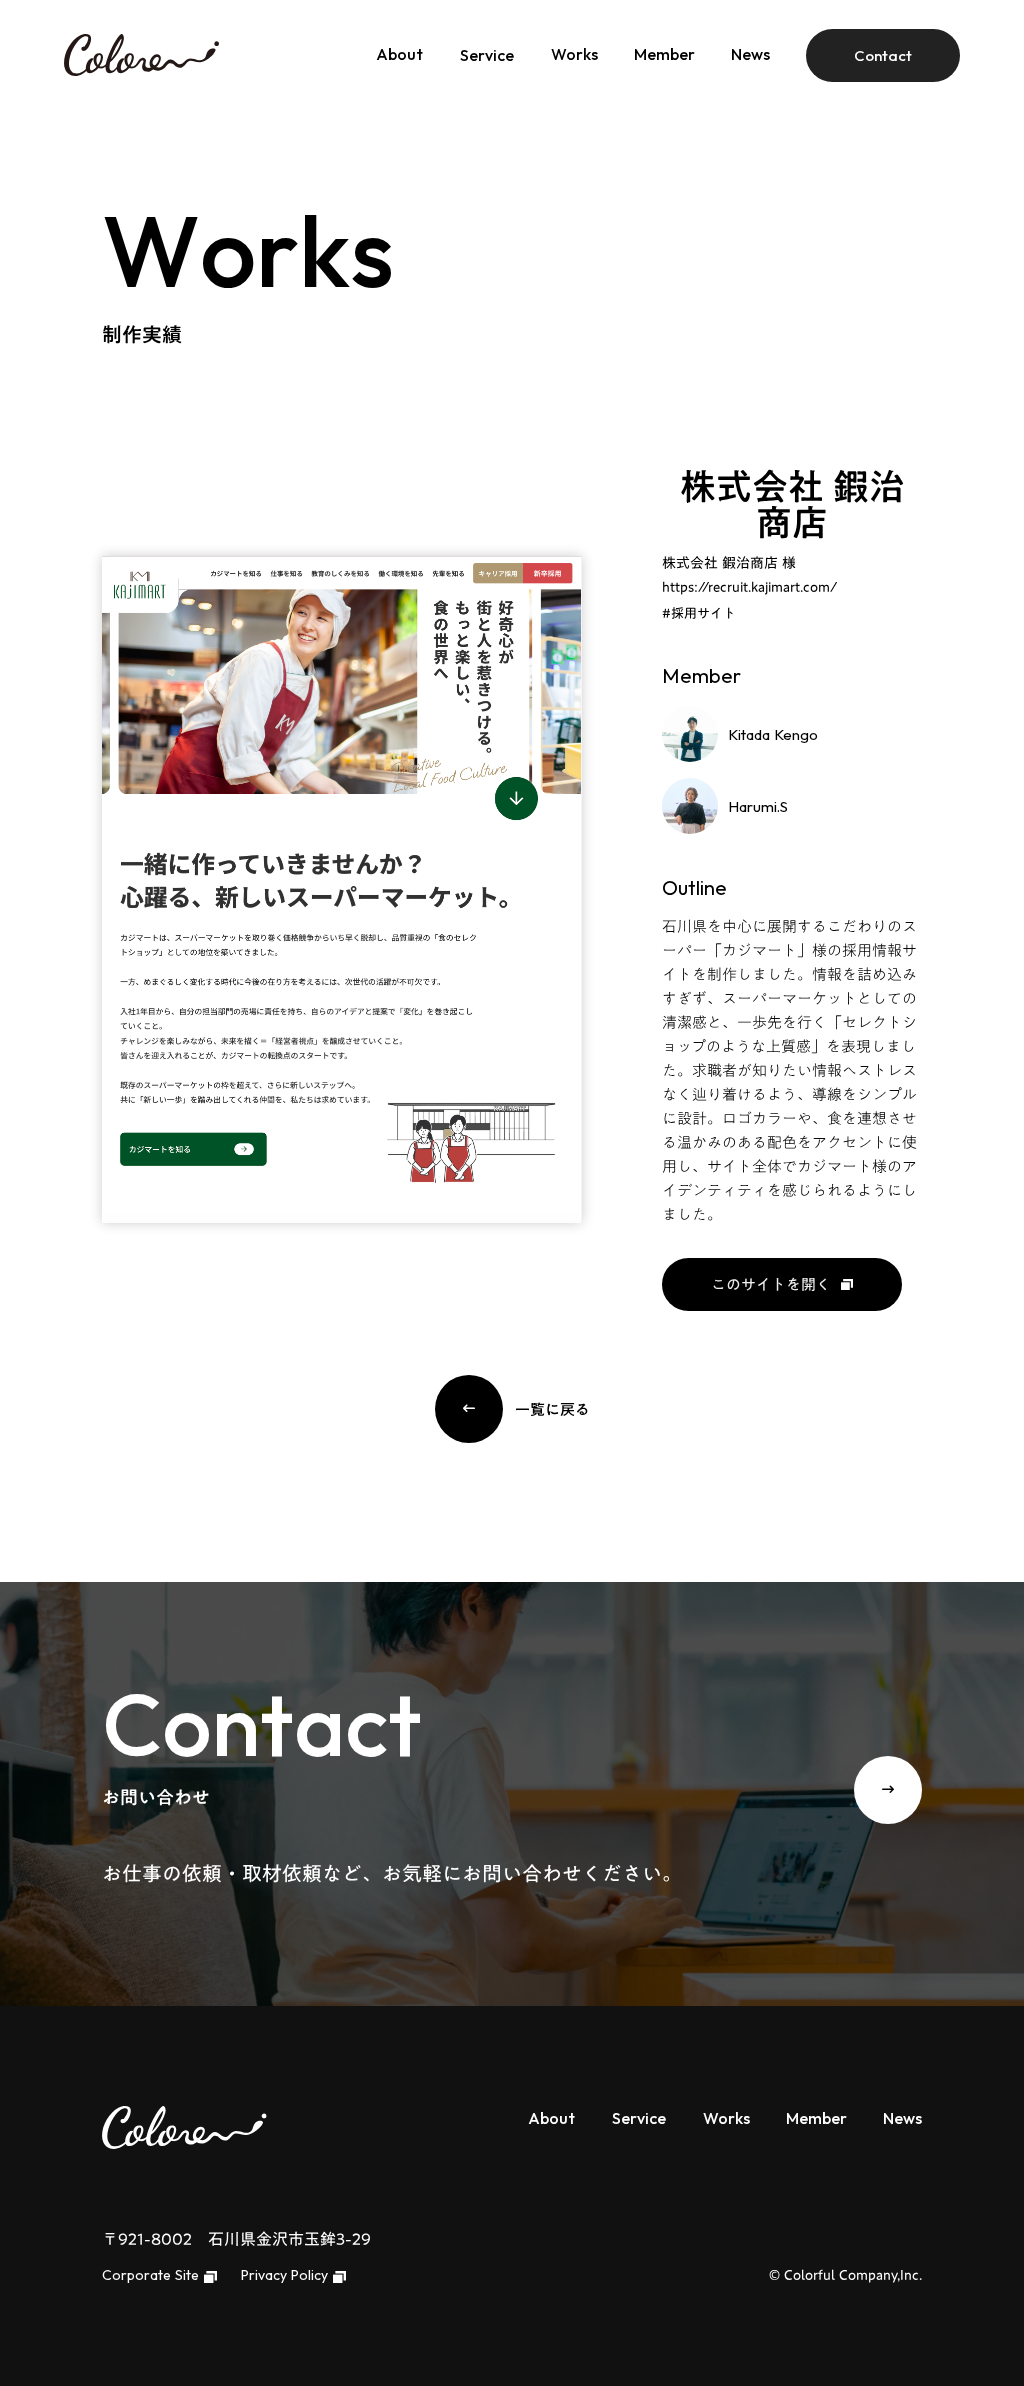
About (399, 54)
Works (574, 54)
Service (487, 55)
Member (664, 54)
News (750, 54)
